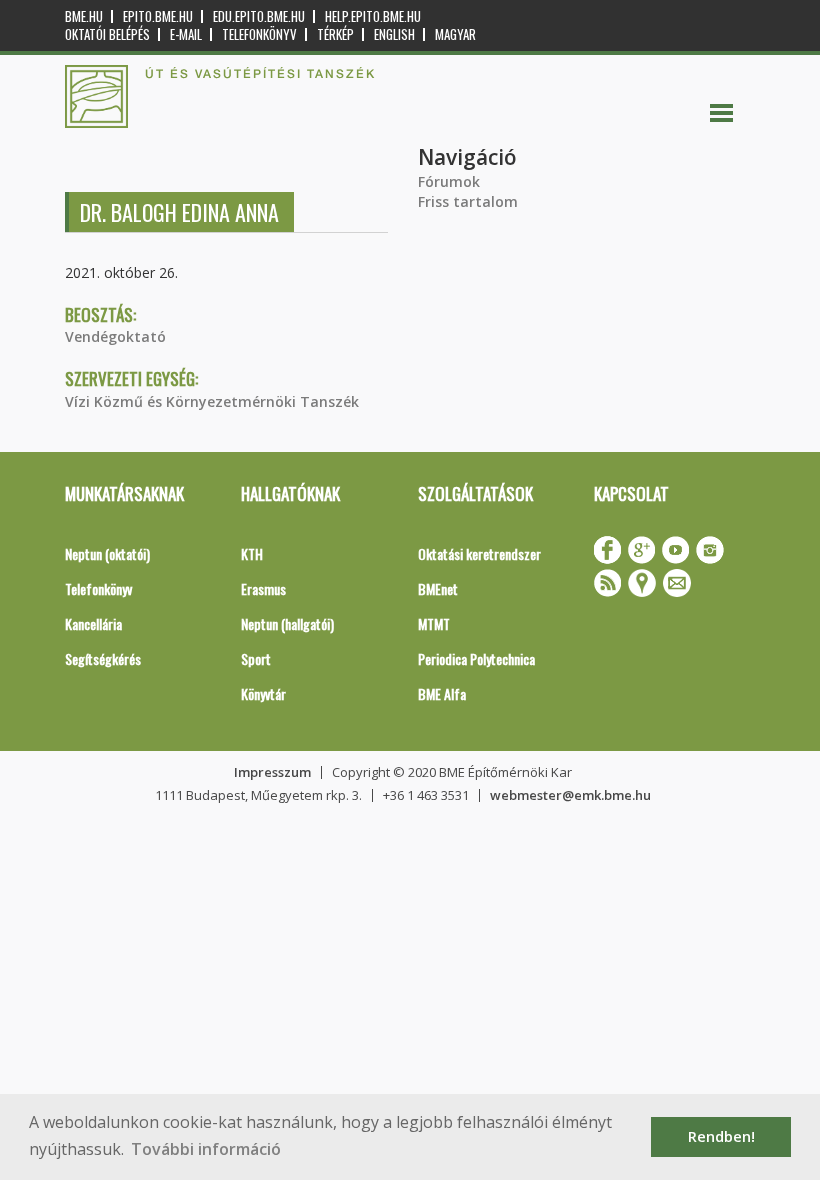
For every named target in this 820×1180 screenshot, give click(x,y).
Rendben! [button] (721, 1136)
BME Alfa (442, 693)
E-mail (186, 34)
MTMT (434, 623)
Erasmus (263, 588)
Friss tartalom (468, 201)
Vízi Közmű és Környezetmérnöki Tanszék (212, 401)
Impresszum (272, 772)
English (394, 34)
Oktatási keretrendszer (479, 553)
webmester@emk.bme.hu (570, 795)
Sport (256, 658)
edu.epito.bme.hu (259, 16)
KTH (252, 553)
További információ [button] (206, 1149)
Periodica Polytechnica (476, 658)
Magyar (455, 34)
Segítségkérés (103, 658)
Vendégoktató (115, 336)
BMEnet (438, 588)
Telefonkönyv (259, 34)
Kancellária (93, 623)
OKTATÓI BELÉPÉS (107, 34)
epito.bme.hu (158, 16)
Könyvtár (263, 693)
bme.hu (84, 16)
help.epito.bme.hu (373, 16)
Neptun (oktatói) (107, 553)
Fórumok (449, 181)
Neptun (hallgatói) (287, 623)
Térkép (335, 34)
